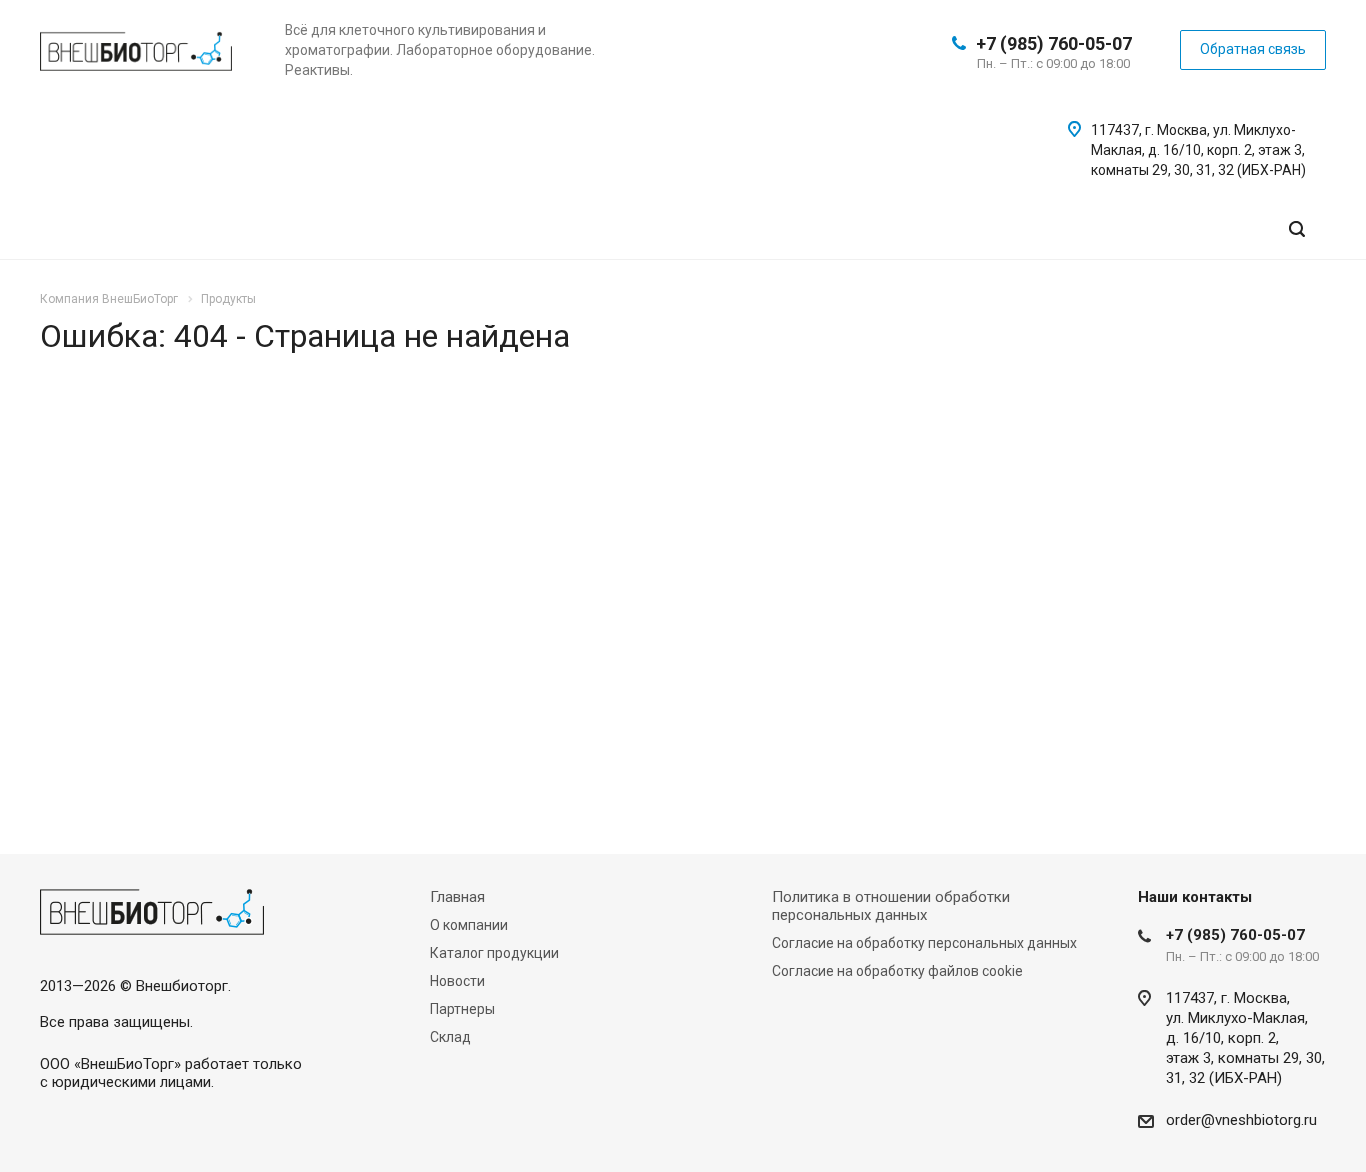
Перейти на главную (1062, 662)
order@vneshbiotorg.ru (1241, 1120)
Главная (457, 897)
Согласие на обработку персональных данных (924, 943)
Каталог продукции (494, 953)
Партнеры (462, 1009)
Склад (450, 1037)
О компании (469, 925)
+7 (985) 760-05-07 (1054, 43)
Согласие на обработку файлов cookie (897, 971)
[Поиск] (1297, 229)
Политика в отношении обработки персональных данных (891, 906)
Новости (457, 981)
